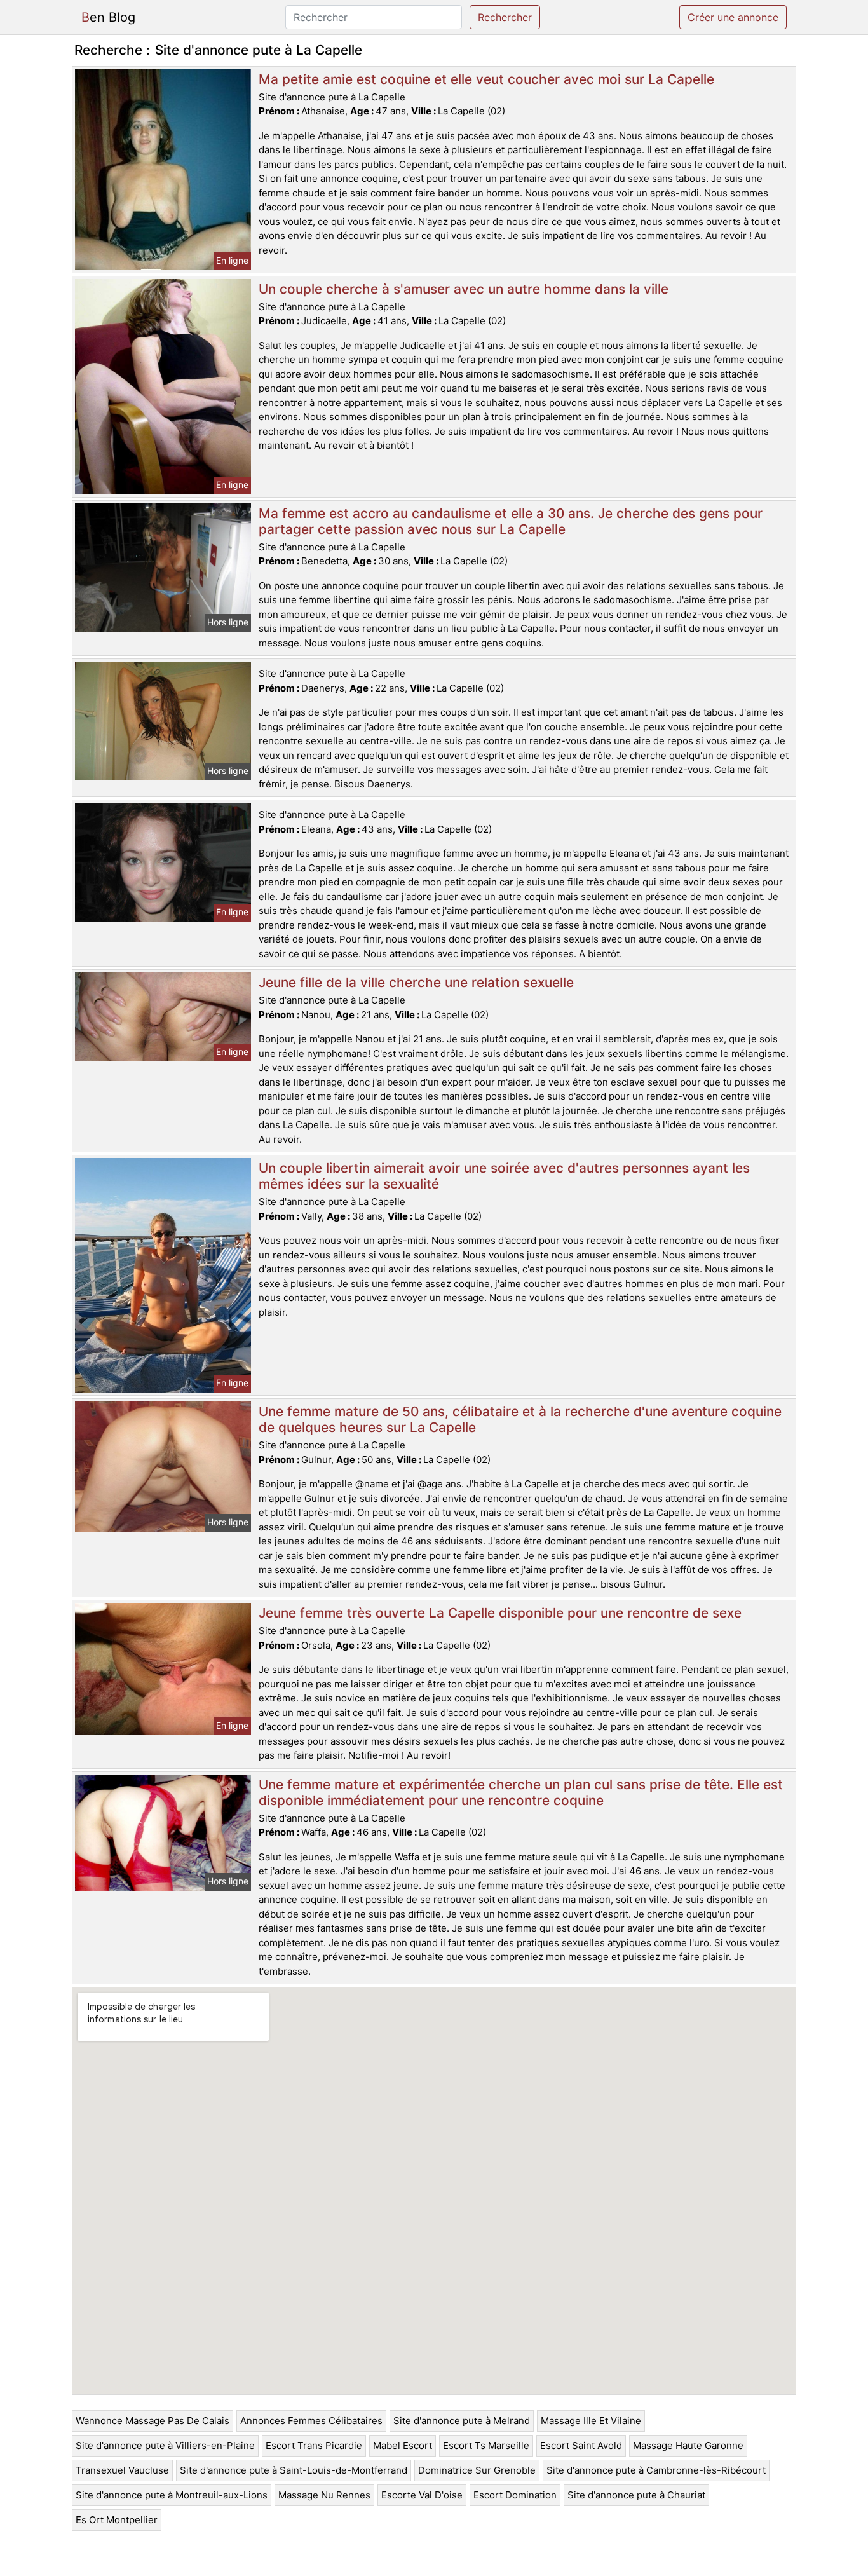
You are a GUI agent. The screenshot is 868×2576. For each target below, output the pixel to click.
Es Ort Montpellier (117, 2520)
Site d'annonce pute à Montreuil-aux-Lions (172, 2495)
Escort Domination (515, 2495)
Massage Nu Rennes (324, 2495)
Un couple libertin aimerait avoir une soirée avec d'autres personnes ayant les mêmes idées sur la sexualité (504, 1176)
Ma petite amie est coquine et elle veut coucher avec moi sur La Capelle (486, 79)
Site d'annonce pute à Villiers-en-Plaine (165, 2445)
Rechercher (505, 17)
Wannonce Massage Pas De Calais (153, 2421)
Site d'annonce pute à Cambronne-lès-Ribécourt (656, 2470)
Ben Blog (108, 17)
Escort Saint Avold (581, 2445)
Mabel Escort (403, 2445)
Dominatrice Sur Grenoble (477, 2470)
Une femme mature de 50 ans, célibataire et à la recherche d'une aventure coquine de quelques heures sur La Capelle (520, 1419)
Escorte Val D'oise (422, 2495)
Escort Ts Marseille (486, 2445)
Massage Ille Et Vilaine (591, 2421)
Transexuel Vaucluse (122, 2470)
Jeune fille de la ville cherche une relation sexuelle (416, 982)
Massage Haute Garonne (688, 2445)
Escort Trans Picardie (314, 2445)
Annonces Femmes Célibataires (311, 2421)
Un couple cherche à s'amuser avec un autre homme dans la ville (464, 289)
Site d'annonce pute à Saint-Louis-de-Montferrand (294, 2470)
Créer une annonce (733, 17)
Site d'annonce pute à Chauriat (636, 2495)
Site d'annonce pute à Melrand (462, 2421)
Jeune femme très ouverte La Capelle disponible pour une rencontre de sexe (500, 1613)
